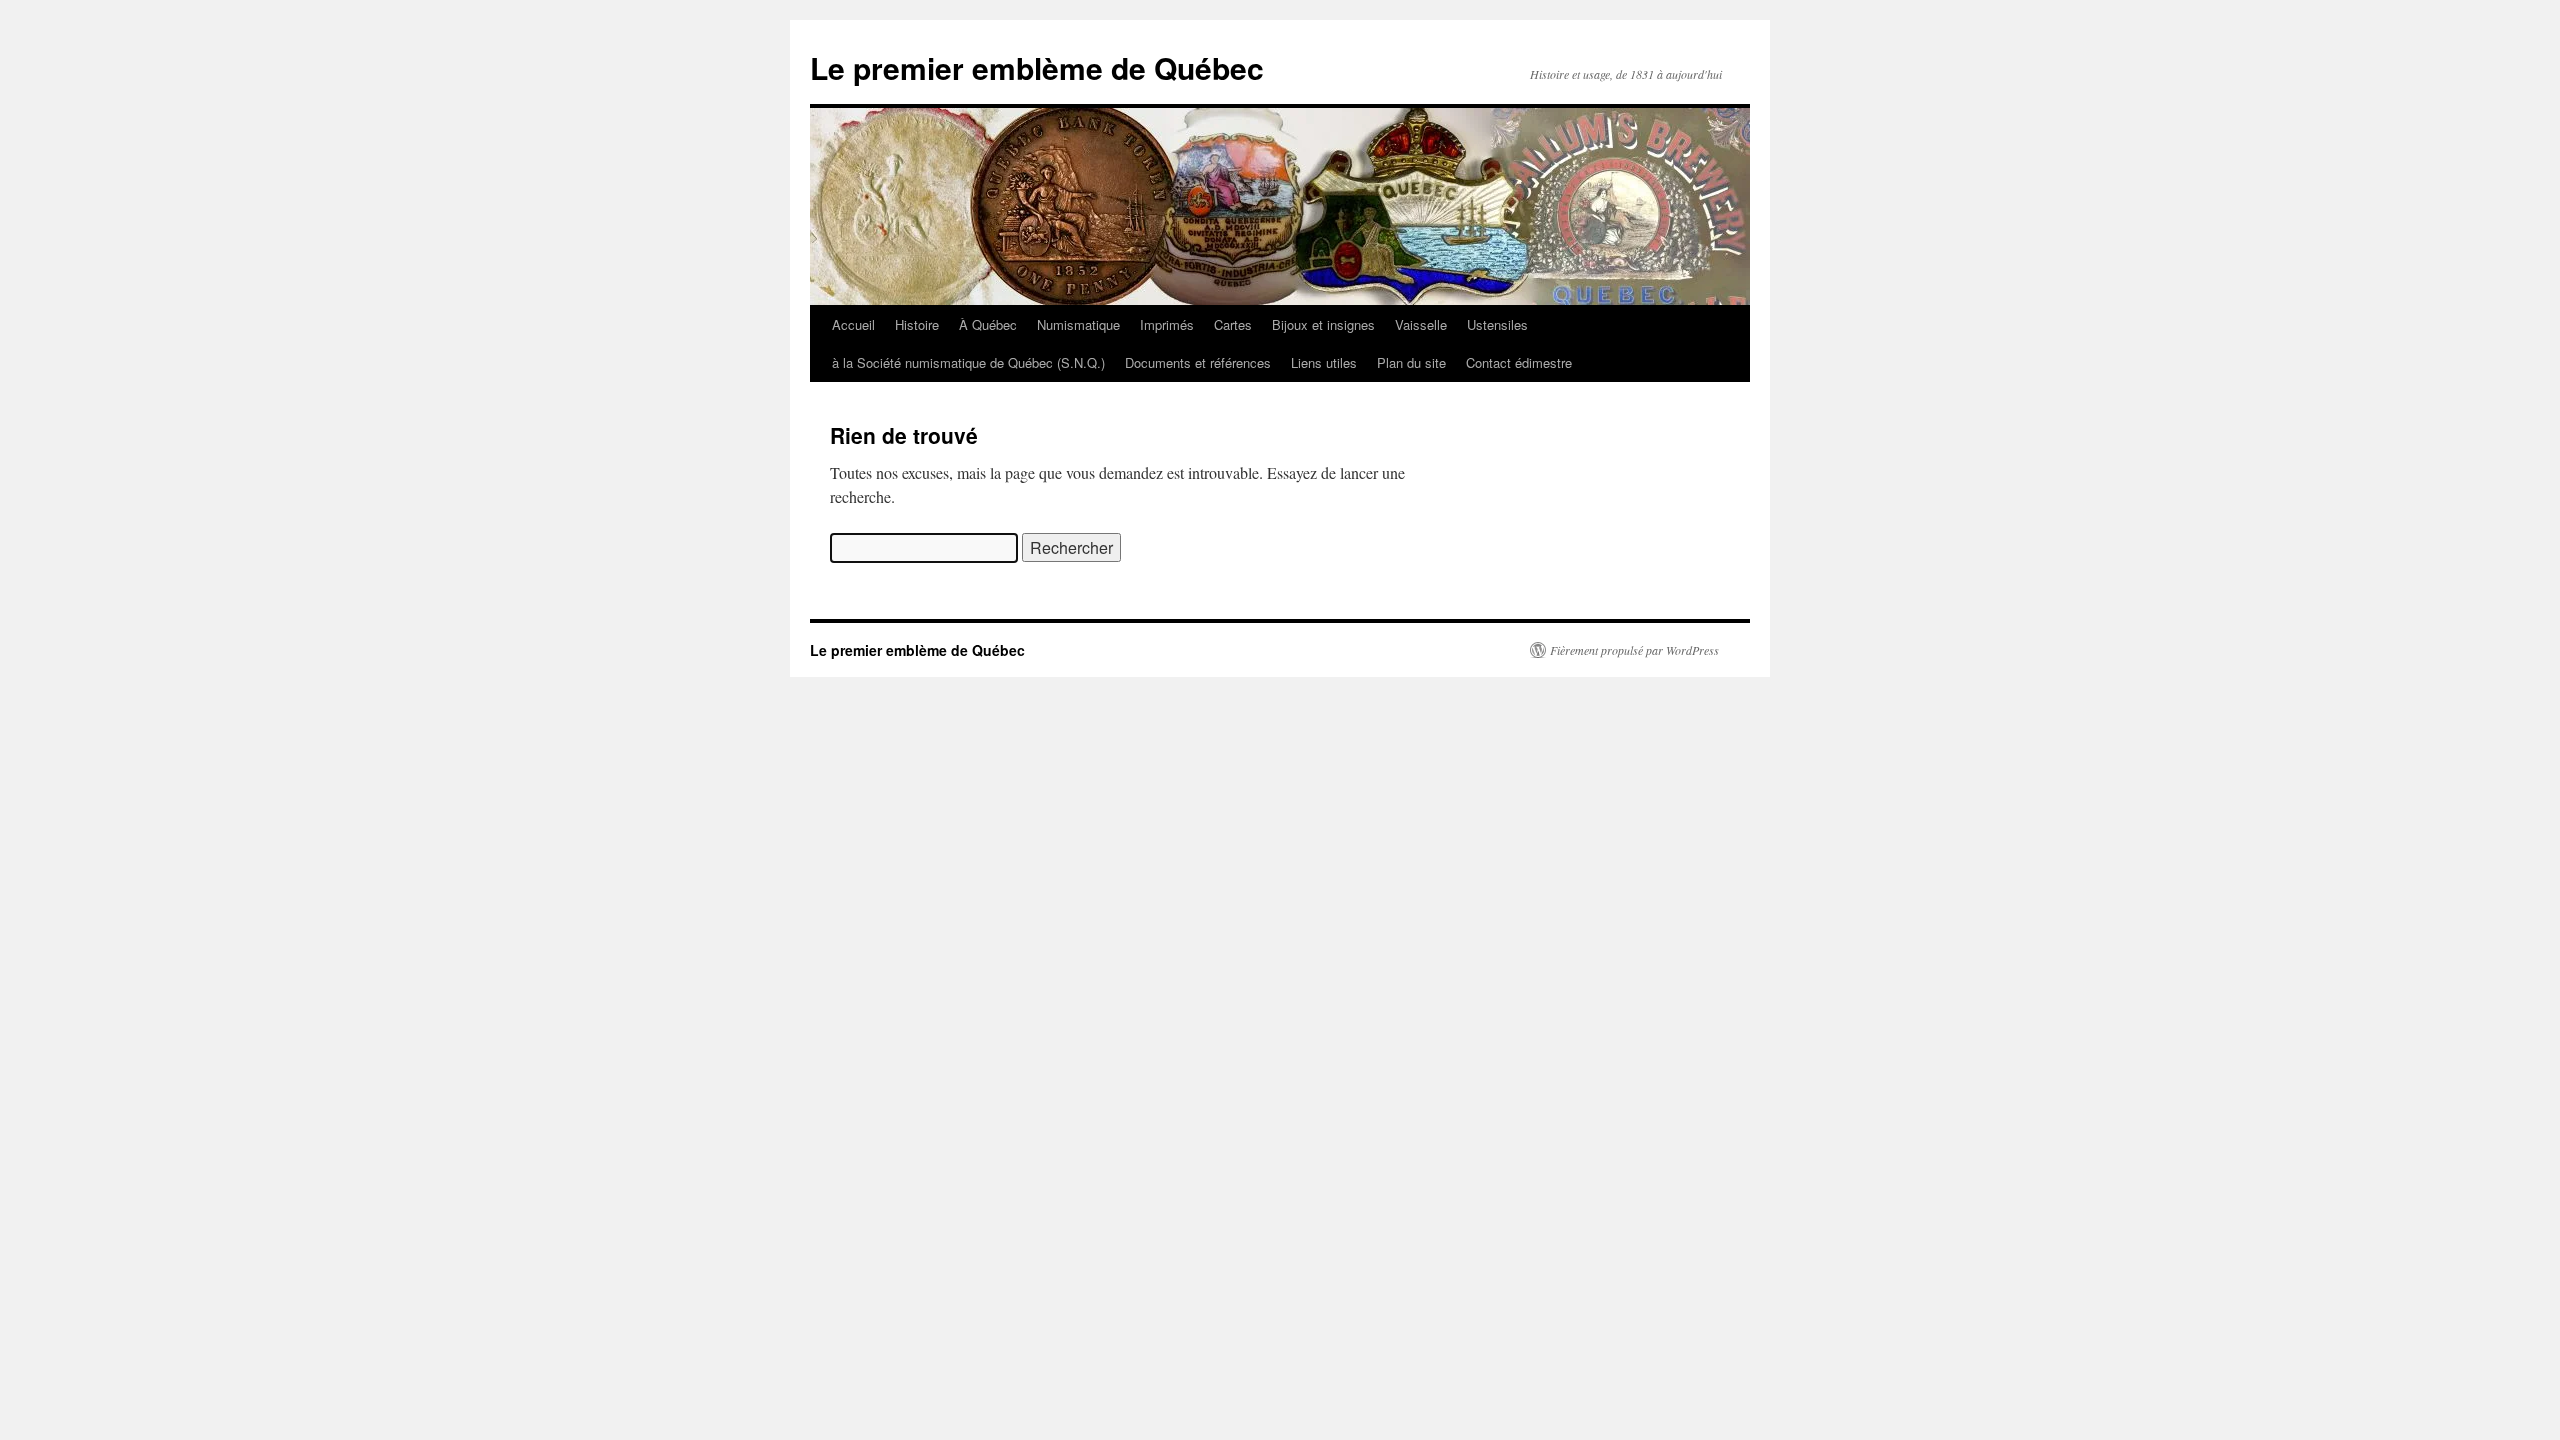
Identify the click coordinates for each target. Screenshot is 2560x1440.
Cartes (1233, 324)
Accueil (853, 324)
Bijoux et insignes (1323, 324)
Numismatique (1078, 324)
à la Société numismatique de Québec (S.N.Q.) (968, 362)
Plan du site (1411, 362)
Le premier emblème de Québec (1037, 67)
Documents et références (1198, 362)
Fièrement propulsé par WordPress (1634, 650)
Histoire (917, 324)
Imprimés (1167, 324)
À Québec (988, 324)
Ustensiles (1497, 324)
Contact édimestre (1519, 362)
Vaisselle (1421, 324)
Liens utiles (1324, 362)
